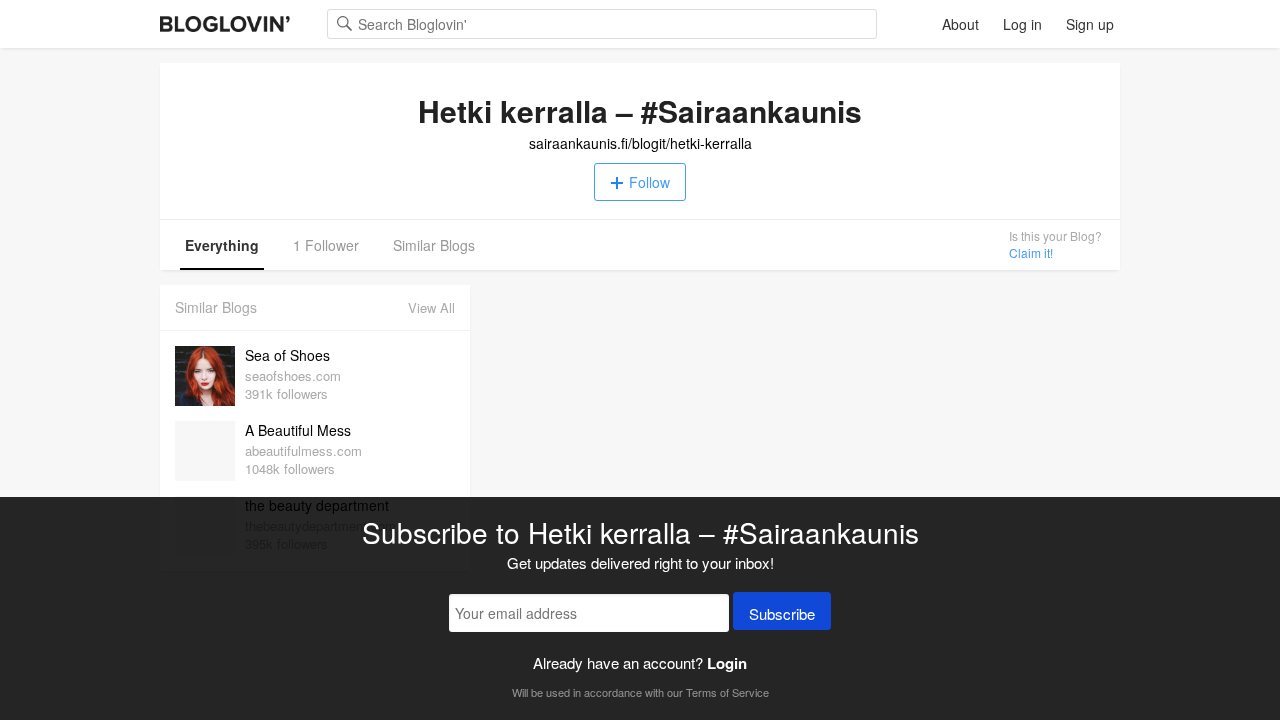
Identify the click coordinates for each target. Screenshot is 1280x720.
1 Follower (326, 245)
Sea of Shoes (287, 355)
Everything (222, 245)
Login (727, 663)
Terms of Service (727, 692)
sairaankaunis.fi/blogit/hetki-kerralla (640, 143)
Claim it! (1031, 252)
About (960, 24)
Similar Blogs (434, 245)
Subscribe (782, 613)
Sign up (1090, 24)
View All (431, 307)
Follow (649, 182)
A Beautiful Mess (298, 430)
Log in (1022, 24)
